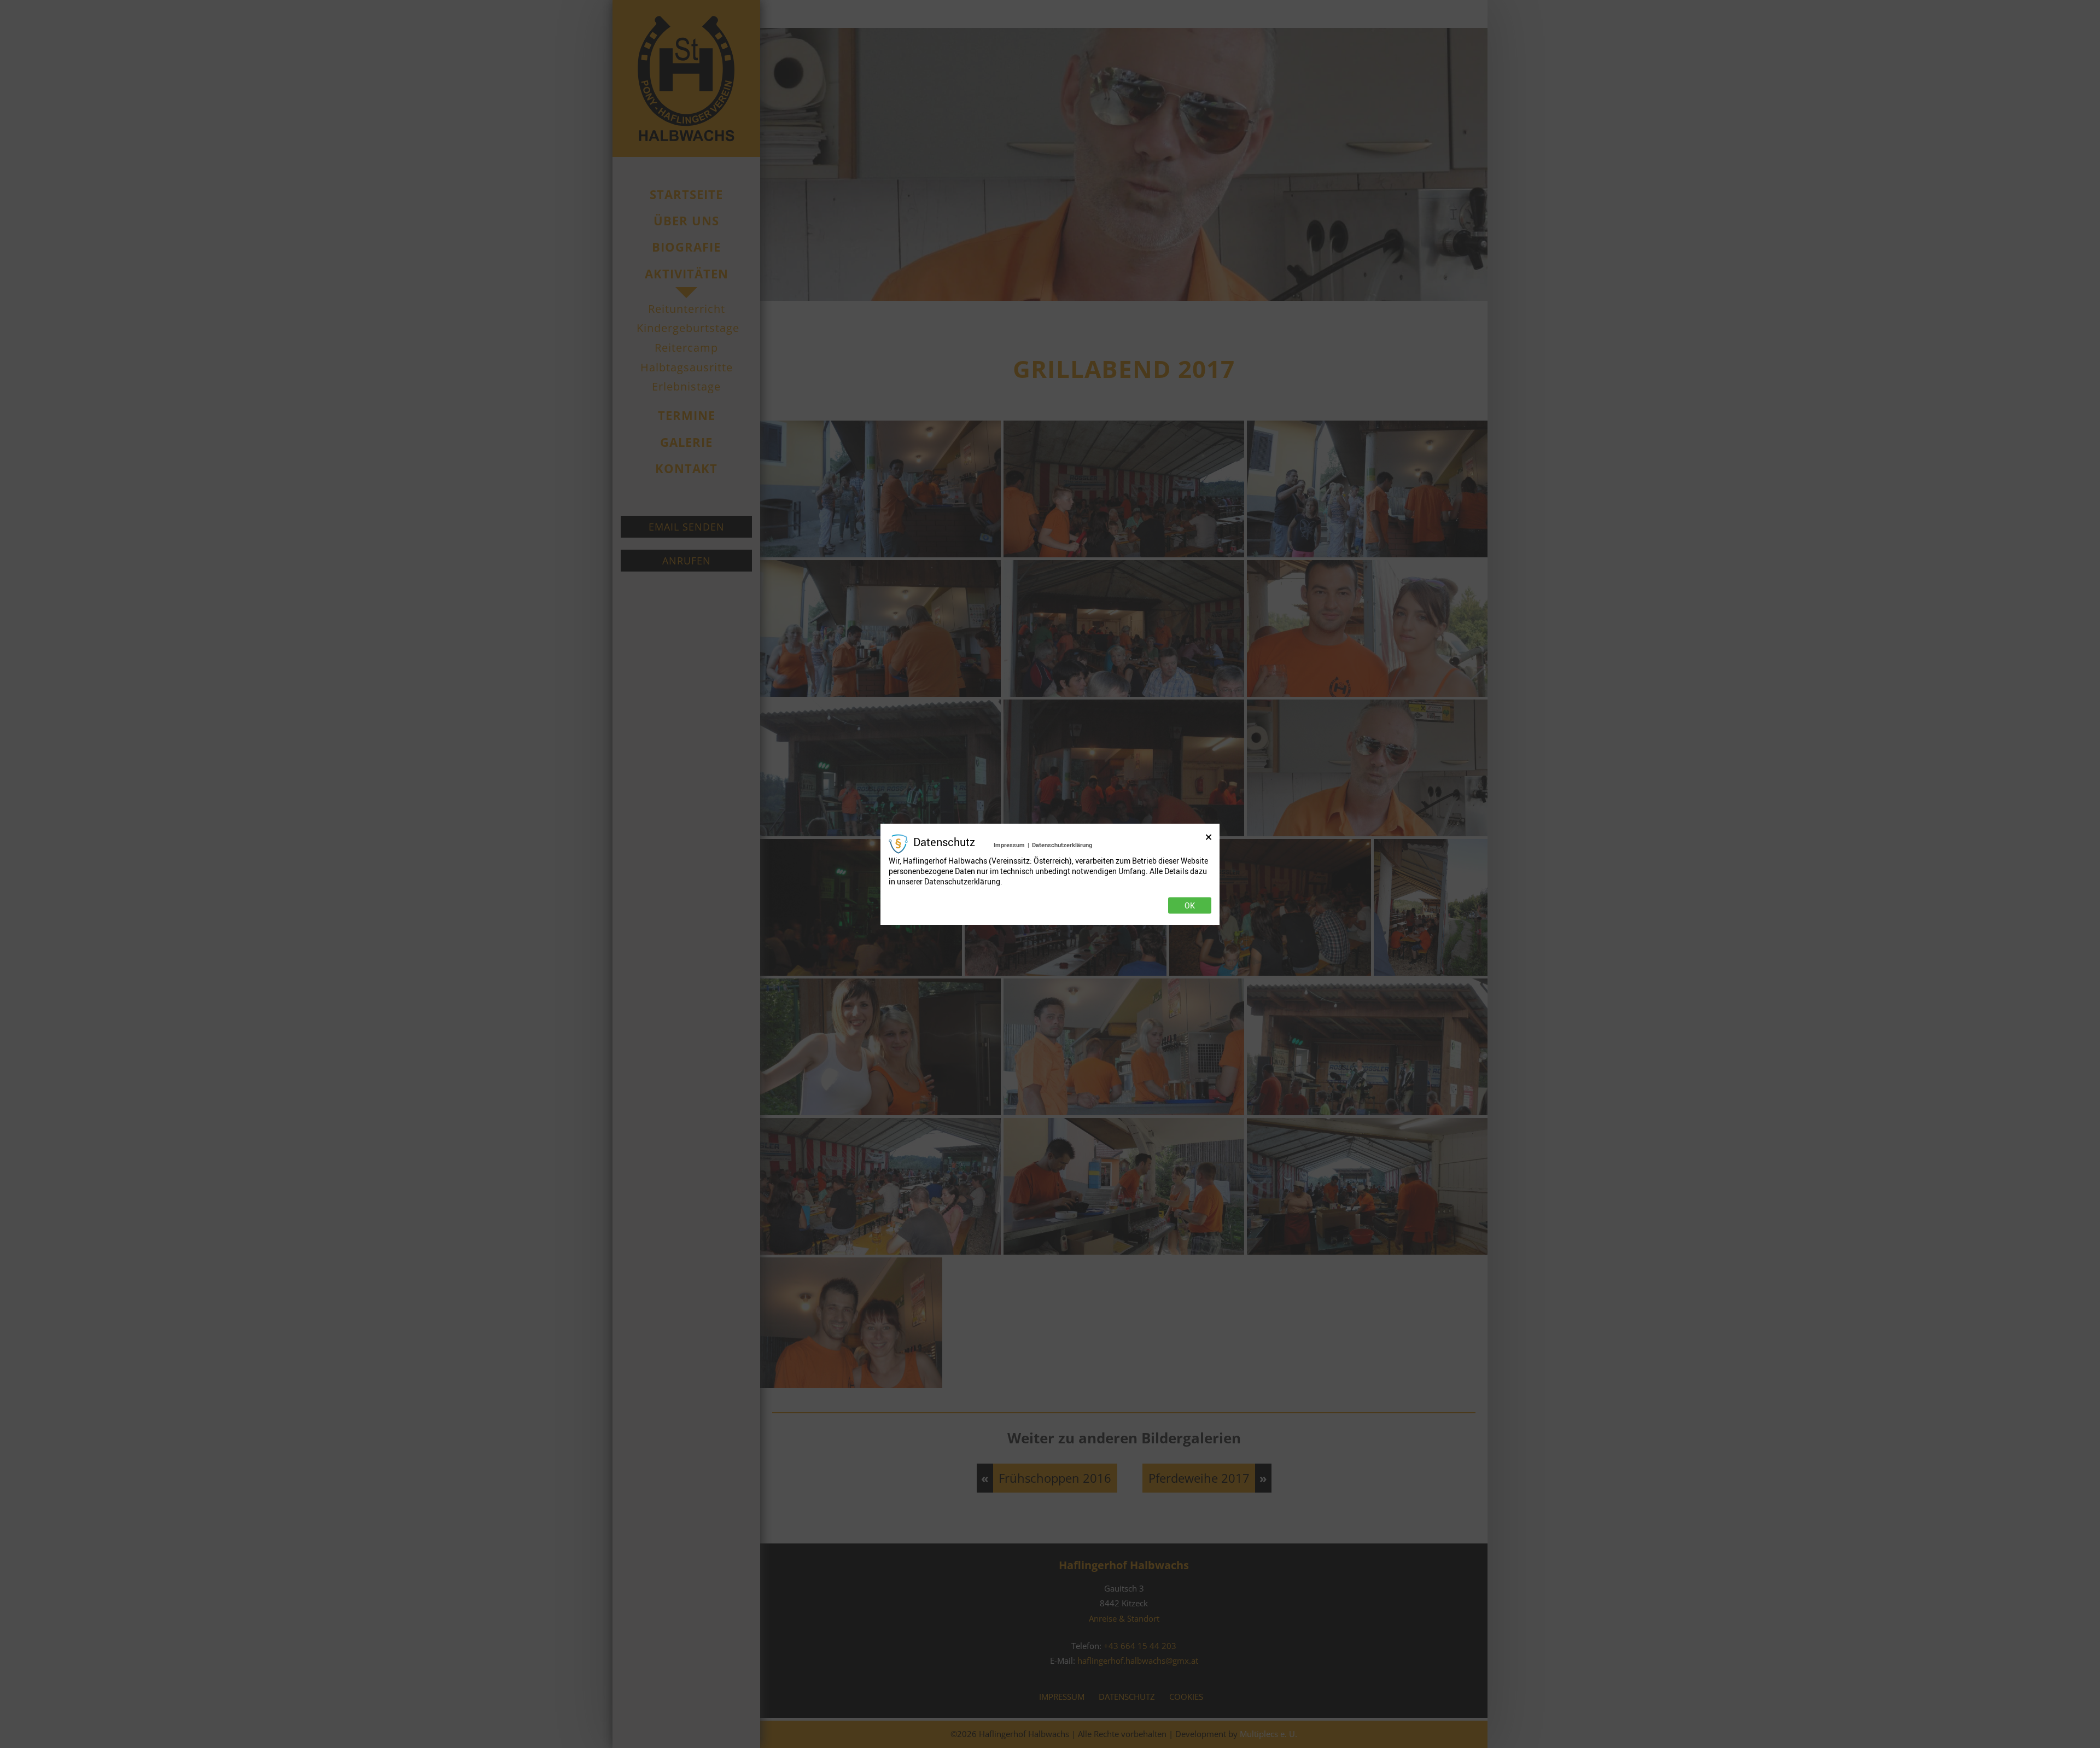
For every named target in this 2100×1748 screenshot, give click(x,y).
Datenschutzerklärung (1062, 845)
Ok (1190, 905)
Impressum (1009, 845)
